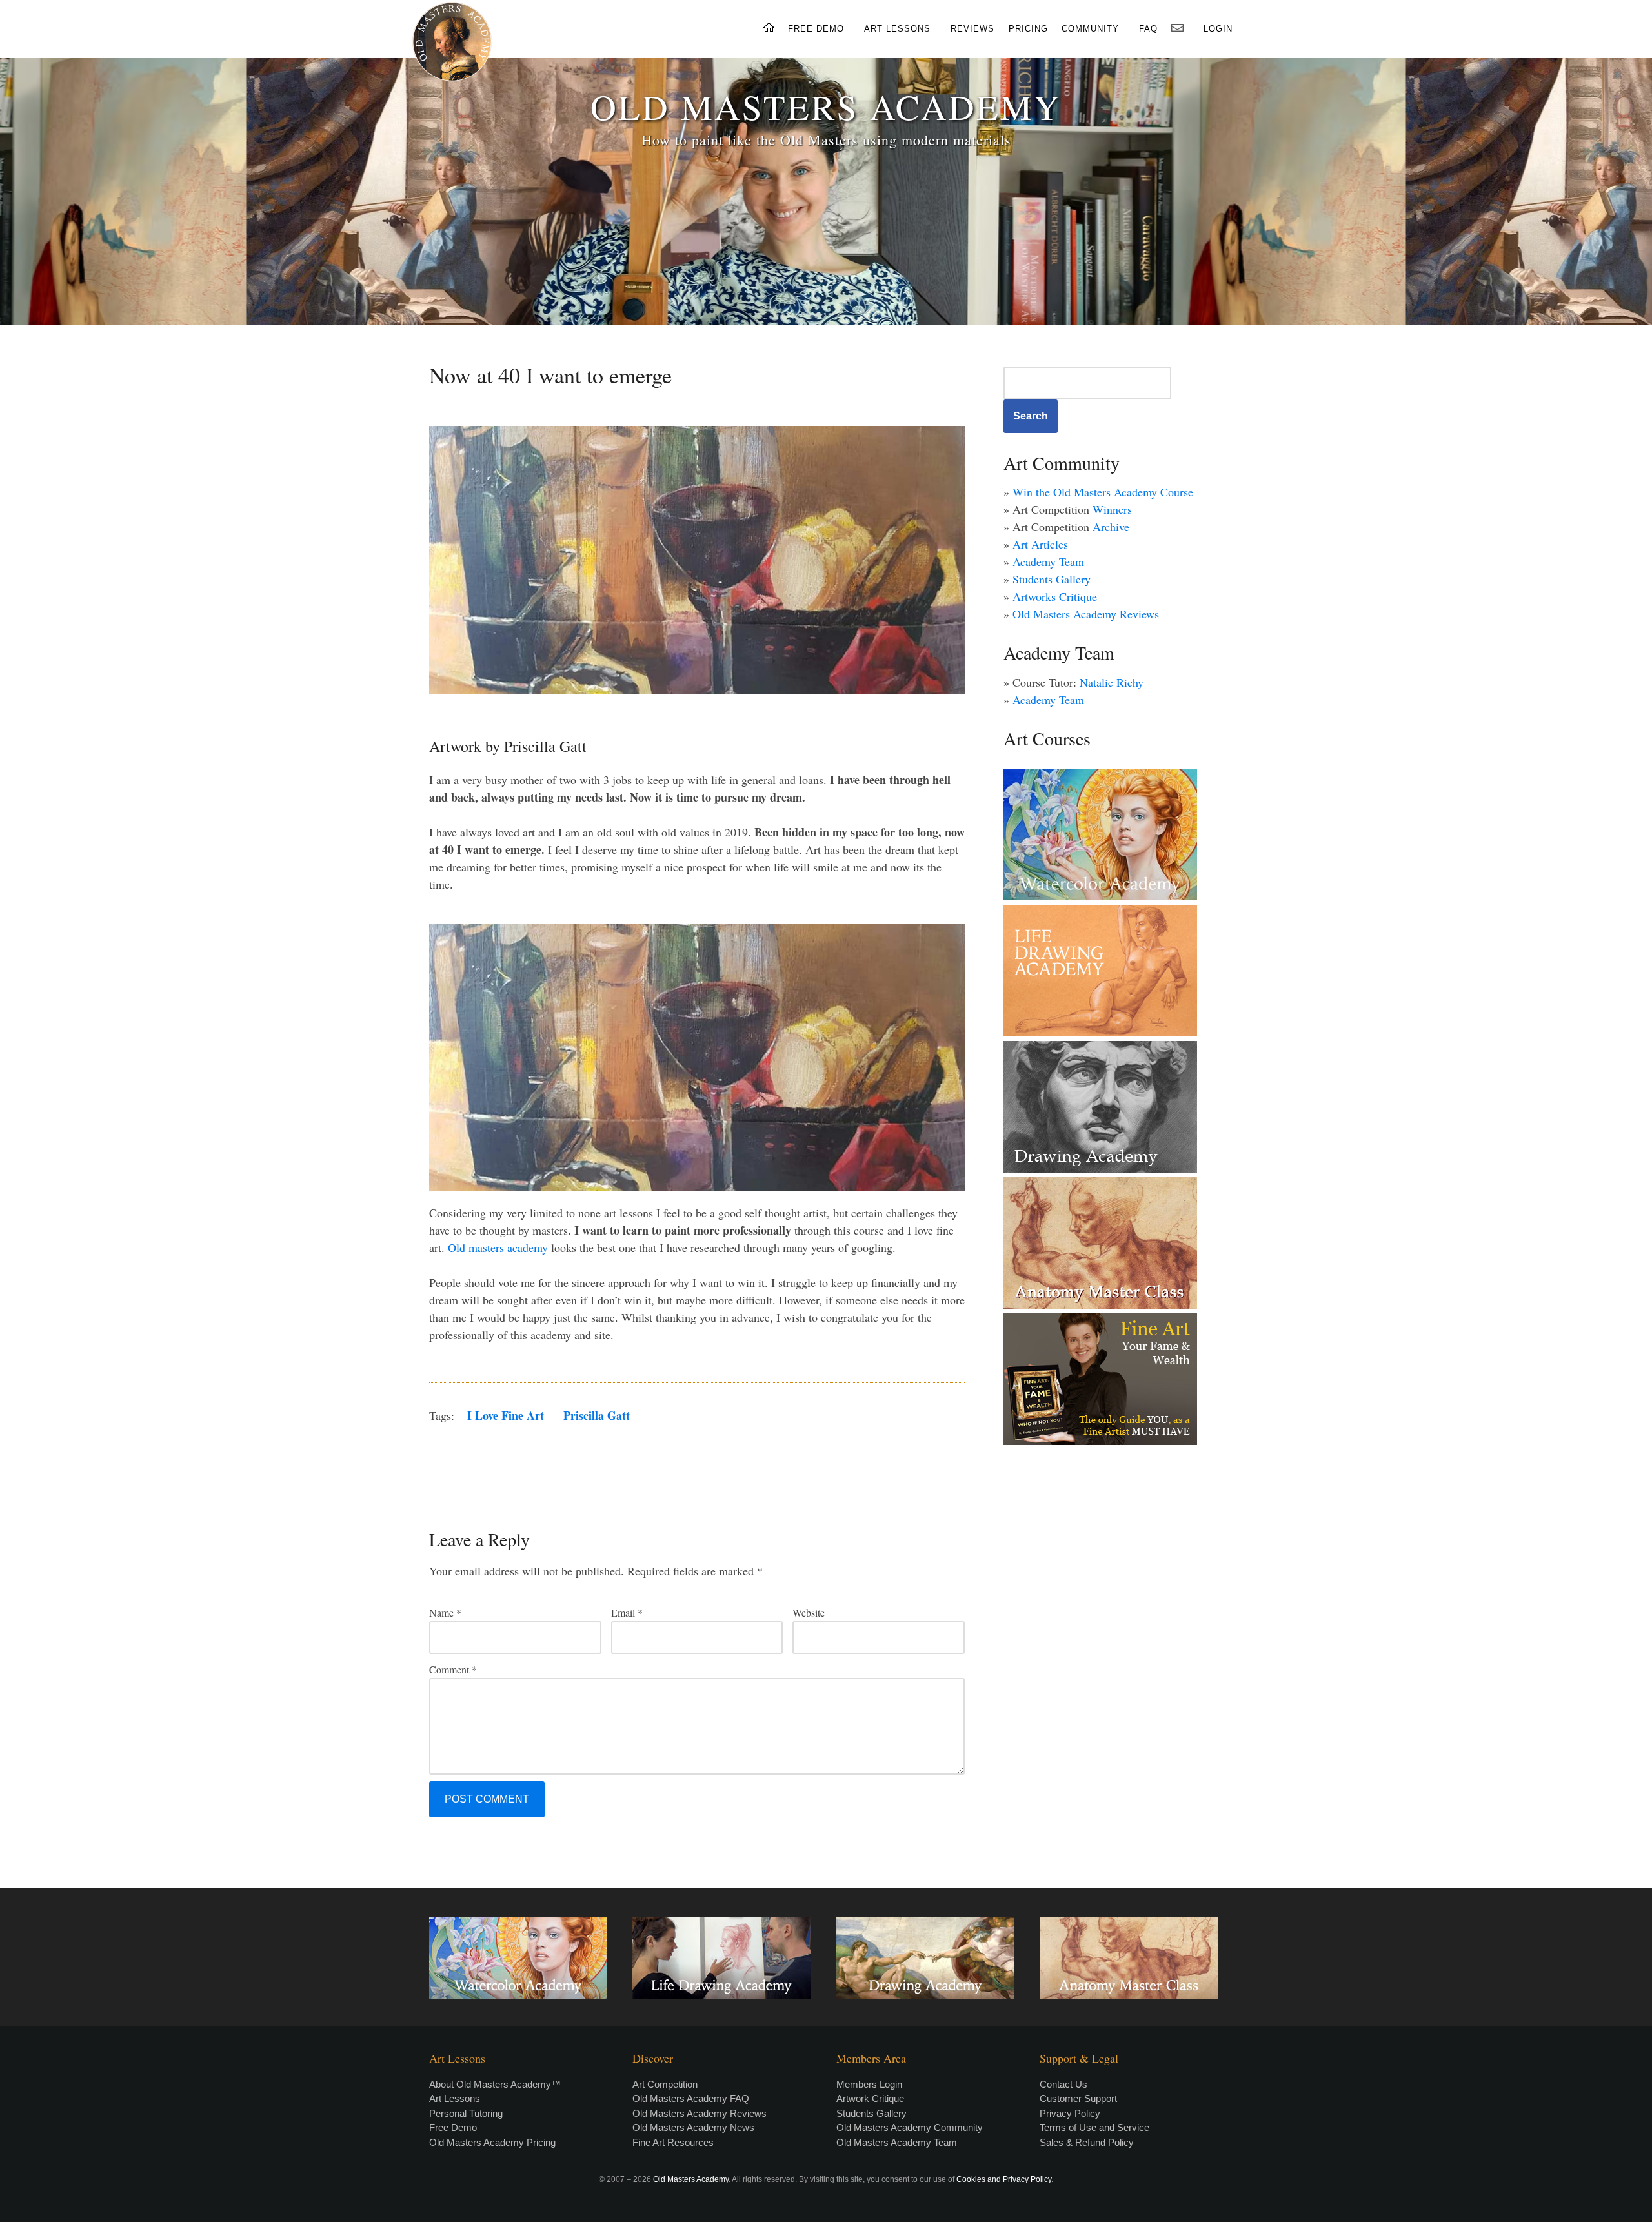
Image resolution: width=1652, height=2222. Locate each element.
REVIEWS (972, 29)
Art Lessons (455, 2098)
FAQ (1148, 29)
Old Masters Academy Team (897, 2142)
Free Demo (453, 2127)
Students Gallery (1052, 579)
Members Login (869, 2084)
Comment (453, 1669)
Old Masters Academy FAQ (691, 2098)
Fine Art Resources (673, 2142)
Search (1031, 416)
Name (445, 1612)
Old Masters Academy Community (910, 2127)
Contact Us (1063, 2084)
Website (809, 1612)
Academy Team (1048, 561)
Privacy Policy (1070, 2113)
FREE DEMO (816, 29)
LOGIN (1218, 29)
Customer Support (1078, 2098)
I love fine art (506, 1415)
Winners (1112, 509)
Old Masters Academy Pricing (492, 2142)
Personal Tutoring (466, 2113)
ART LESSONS (897, 29)
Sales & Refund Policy (1087, 2142)
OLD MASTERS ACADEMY (826, 106)
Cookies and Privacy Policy (1004, 2179)
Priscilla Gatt (597, 1415)
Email (627, 1612)
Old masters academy (498, 1247)
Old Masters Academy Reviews (1086, 614)
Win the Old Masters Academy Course (1103, 492)
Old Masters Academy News (693, 2127)
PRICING (1028, 29)
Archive (1111, 527)
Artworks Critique (1055, 596)
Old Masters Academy (691, 2179)
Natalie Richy (1112, 682)
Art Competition (665, 2084)
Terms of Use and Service (1094, 2127)
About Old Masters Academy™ (495, 2084)
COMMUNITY (1090, 29)
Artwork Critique (870, 2098)
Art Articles (1040, 544)
